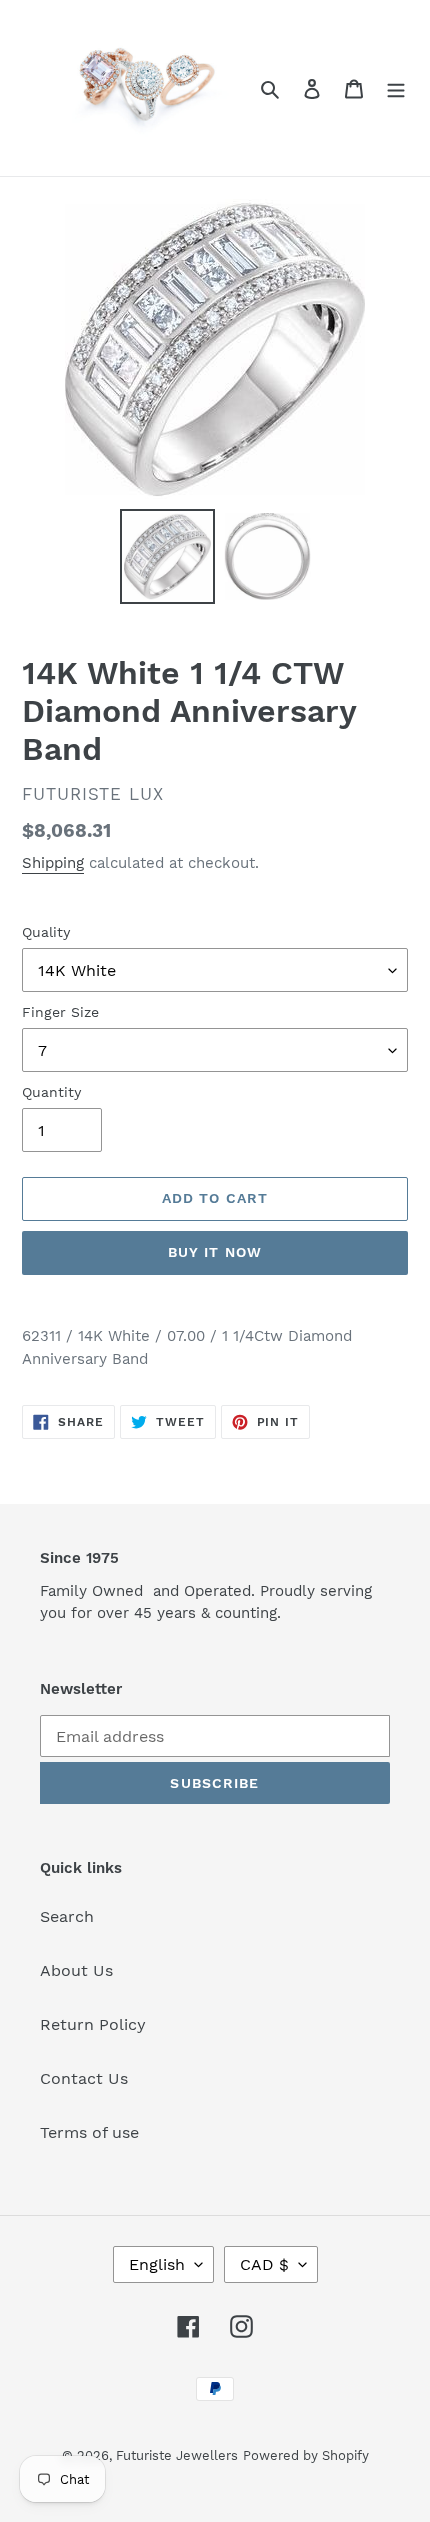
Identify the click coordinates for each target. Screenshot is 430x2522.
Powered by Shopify (306, 2455)
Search (67, 1916)
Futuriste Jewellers (177, 2455)
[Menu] (396, 88)
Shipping (53, 863)
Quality (46, 932)
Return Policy (93, 2024)
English (157, 2264)
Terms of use (89, 2132)
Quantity (51, 1092)
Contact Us (84, 2078)
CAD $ (264, 2264)
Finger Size (60, 1012)
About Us (76, 1970)
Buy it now (215, 1252)
